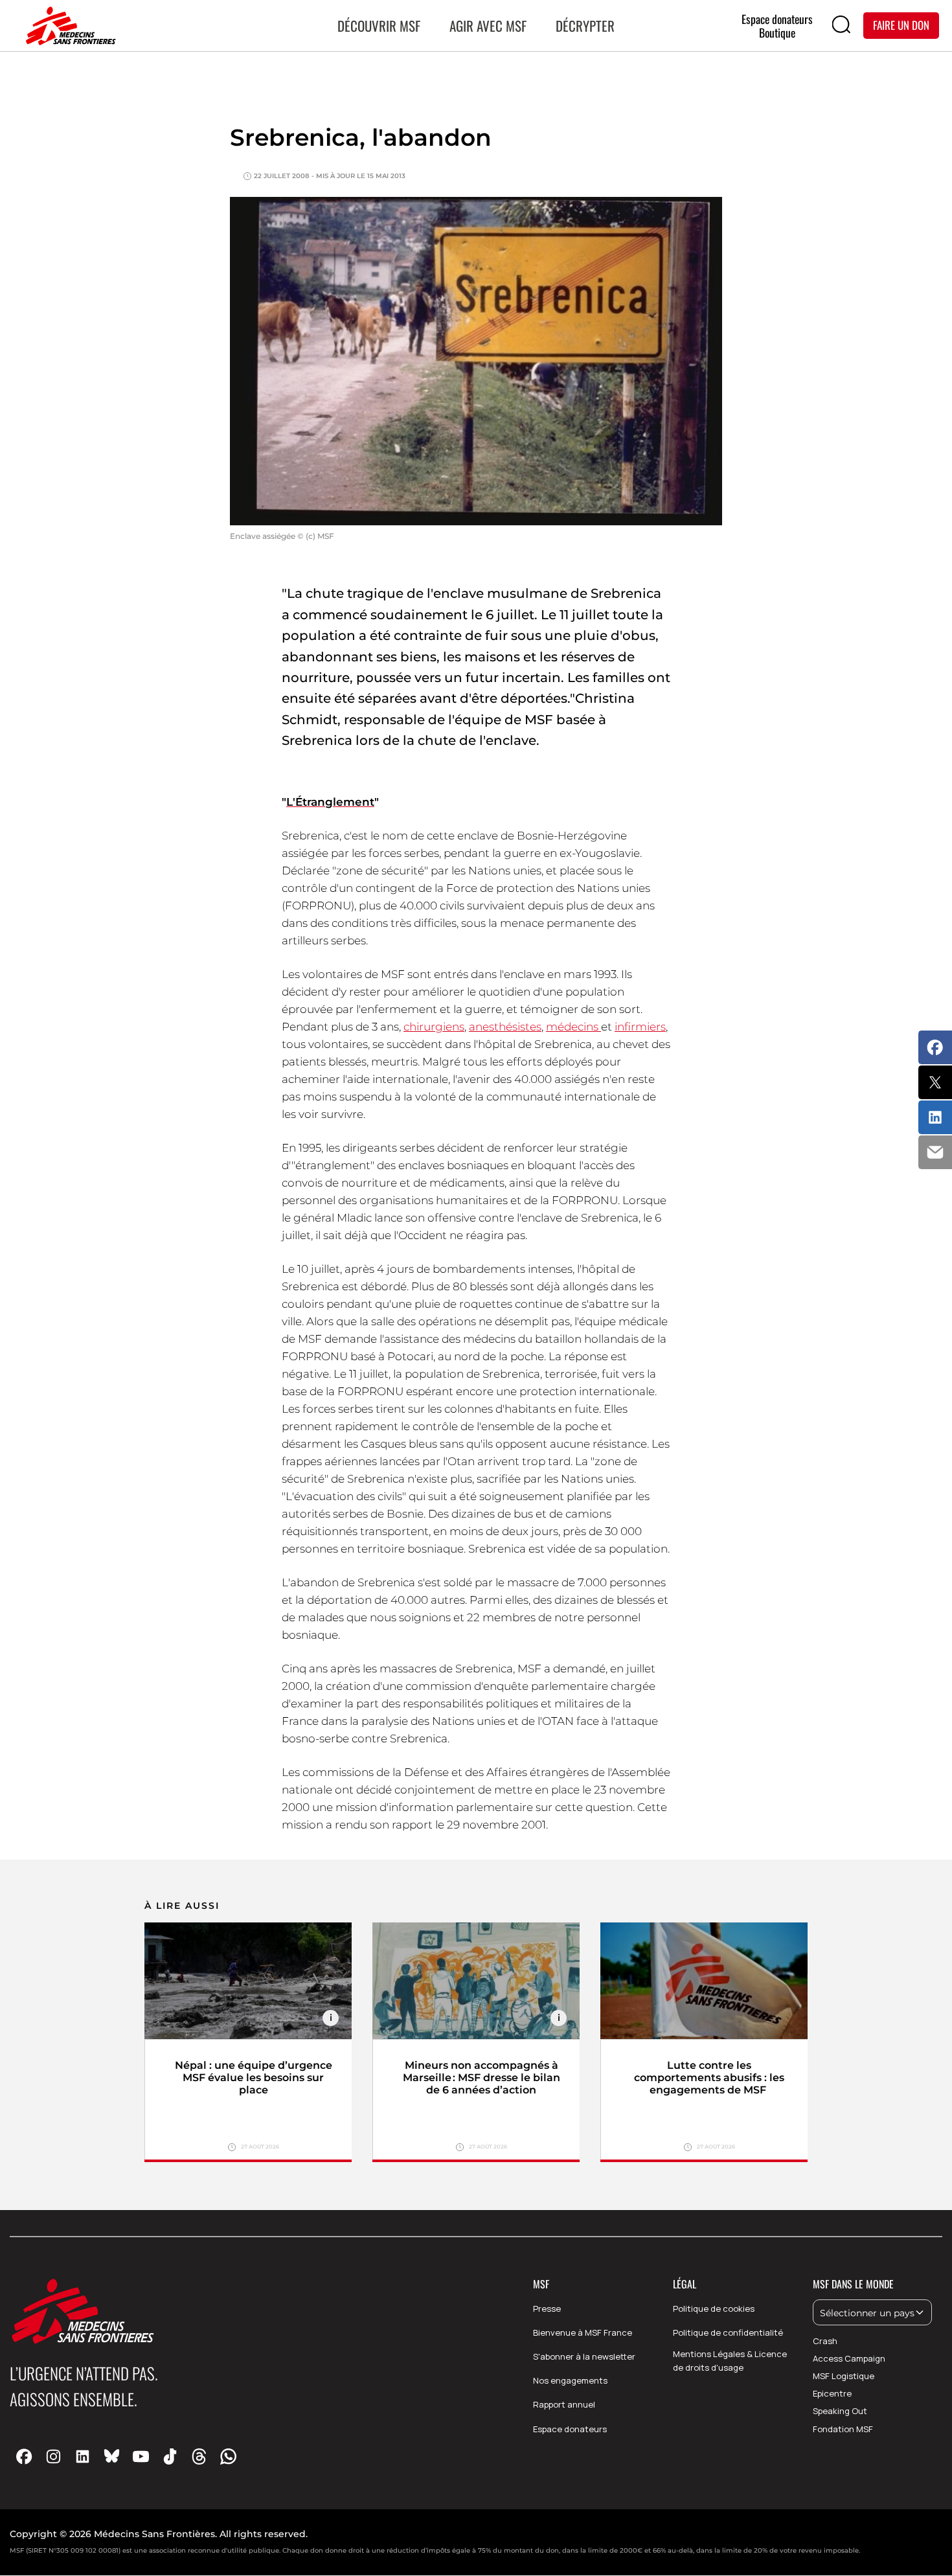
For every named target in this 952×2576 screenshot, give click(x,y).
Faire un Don (901, 25)
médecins (573, 1027)
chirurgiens (434, 1027)
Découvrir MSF (379, 26)
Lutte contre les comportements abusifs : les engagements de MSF (709, 2078)
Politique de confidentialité (728, 2332)
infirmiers (640, 1027)
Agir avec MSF (488, 26)
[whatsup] (228, 2456)
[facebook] (24, 2456)
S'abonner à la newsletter (584, 2356)
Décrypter (585, 26)
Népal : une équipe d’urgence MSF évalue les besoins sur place (254, 2078)
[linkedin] (83, 2456)
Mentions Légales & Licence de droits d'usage (730, 2361)
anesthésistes (505, 1027)
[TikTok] (170, 2456)
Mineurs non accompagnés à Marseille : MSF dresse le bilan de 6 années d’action (482, 2078)
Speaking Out (840, 2411)
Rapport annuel (564, 2404)
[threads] (199, 2456)
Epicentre (832, 2393)
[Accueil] (68, 26)
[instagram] (53, 2456)
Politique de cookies (714, 2308)
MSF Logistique (844, 2376)
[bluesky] (112, 2456)
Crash (825, 2341)
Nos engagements (570, 2380)
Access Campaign (849, 2358)
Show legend (331, 2018)
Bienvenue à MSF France (583, 2332)
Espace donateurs (570, 2429)
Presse (547, 2308)
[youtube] (141, 2456)
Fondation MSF (843, 2429)
